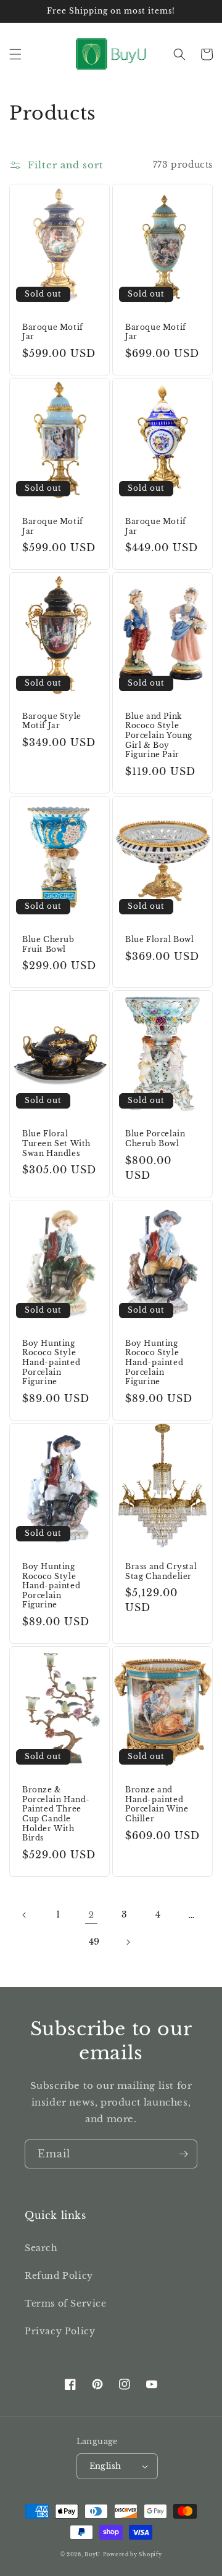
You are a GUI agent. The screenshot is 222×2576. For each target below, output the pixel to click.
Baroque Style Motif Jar (52, 721)
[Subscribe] (183, 2154)
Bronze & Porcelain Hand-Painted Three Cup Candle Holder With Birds (56, 1814)
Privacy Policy (60, 2331)
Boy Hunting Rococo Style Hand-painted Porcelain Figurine (51, 1362)
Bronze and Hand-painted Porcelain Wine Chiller (157, 1804)
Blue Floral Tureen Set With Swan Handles (56, 1143)
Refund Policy (59, 2276)
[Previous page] (25, 1915)
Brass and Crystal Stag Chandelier (161, 1571)
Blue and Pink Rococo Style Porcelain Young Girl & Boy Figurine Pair (159, 735)
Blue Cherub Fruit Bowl (48, 944)
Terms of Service (66, 2303)
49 (94, 1942)
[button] (15, 54)
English (105, 2466)
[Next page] (128, 1942)
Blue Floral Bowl (160, 939)
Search (41, 2248)
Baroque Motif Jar (53, 332)
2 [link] (91, 1915)
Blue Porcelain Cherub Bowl (155, 1138)
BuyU (92, 2554)
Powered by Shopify (133, 2554)
